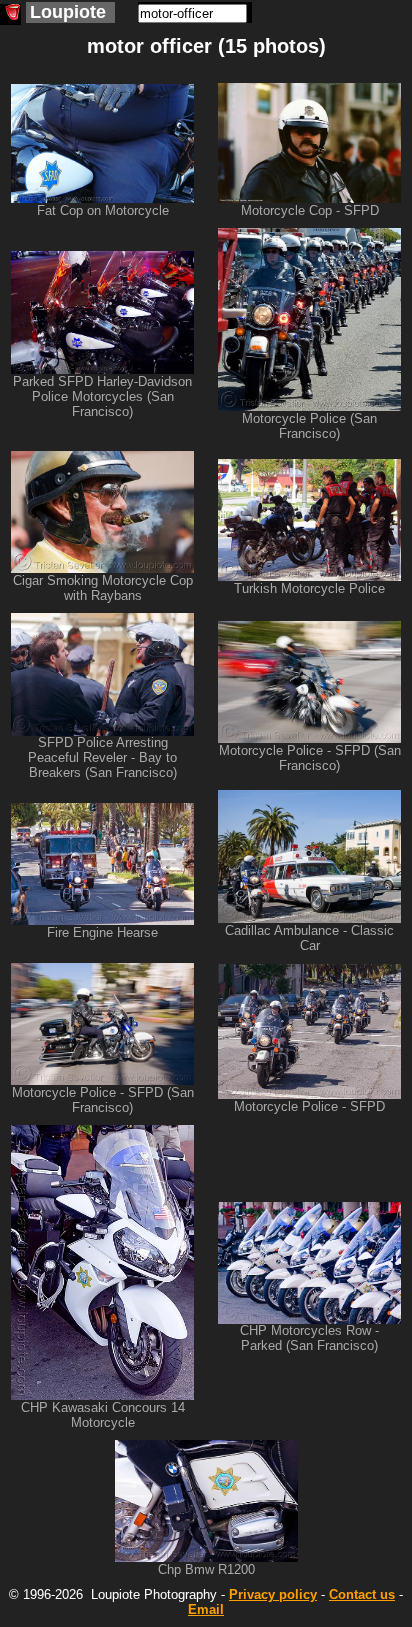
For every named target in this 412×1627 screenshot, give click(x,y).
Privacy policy (273, 1594)
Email (206, 1609)
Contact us (362, 1594)
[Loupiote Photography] (10, 14)
